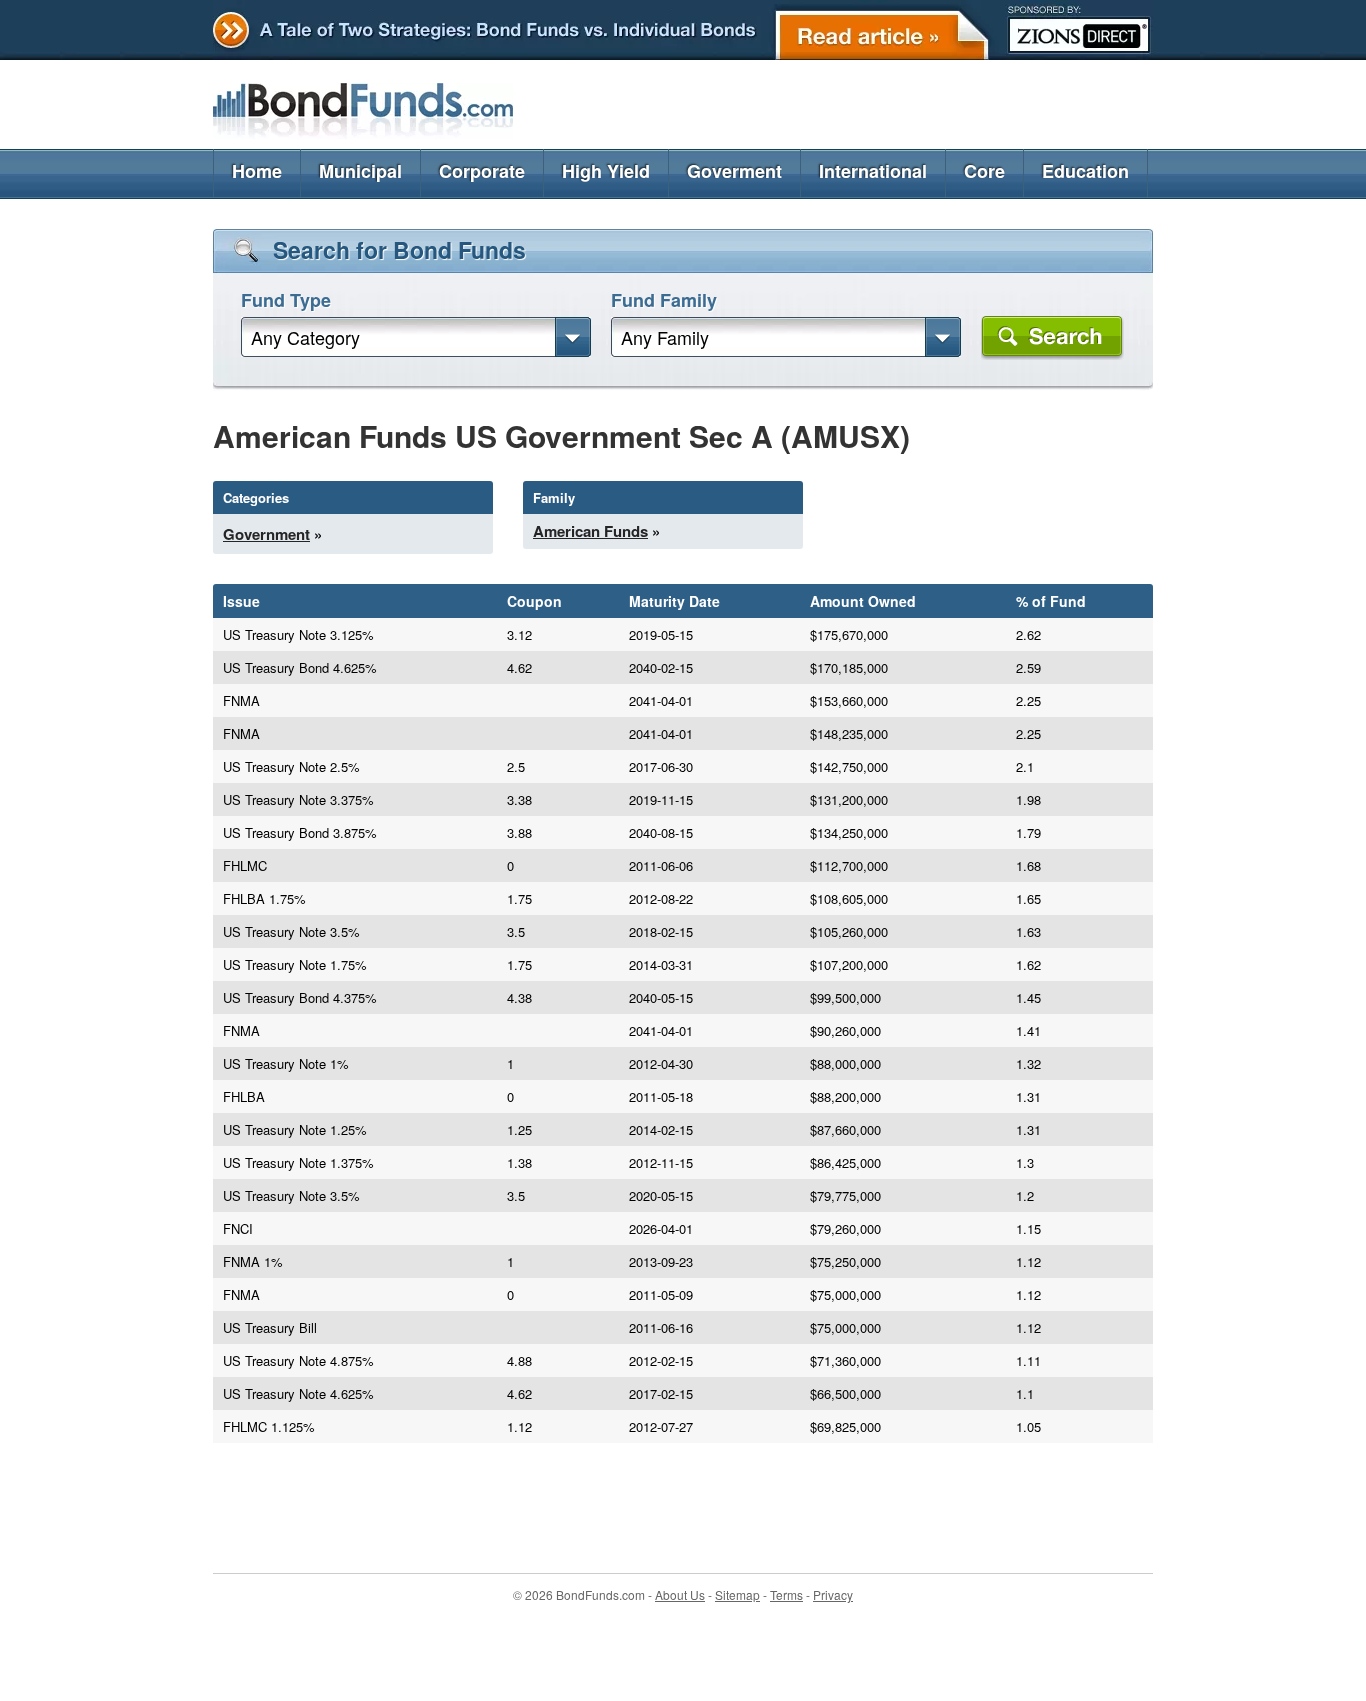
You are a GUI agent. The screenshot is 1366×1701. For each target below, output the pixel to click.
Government (266, 534)
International (873, 171)
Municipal (360, 171)
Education (1085, 171)
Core (984, 171)
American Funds (590, 531)
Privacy (833, 1594)
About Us (680, 1594)
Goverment (734, 171)
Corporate (482, 171)
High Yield (606, 171)
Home (257, 171)
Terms (786, 1594)
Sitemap (737, 1594)
